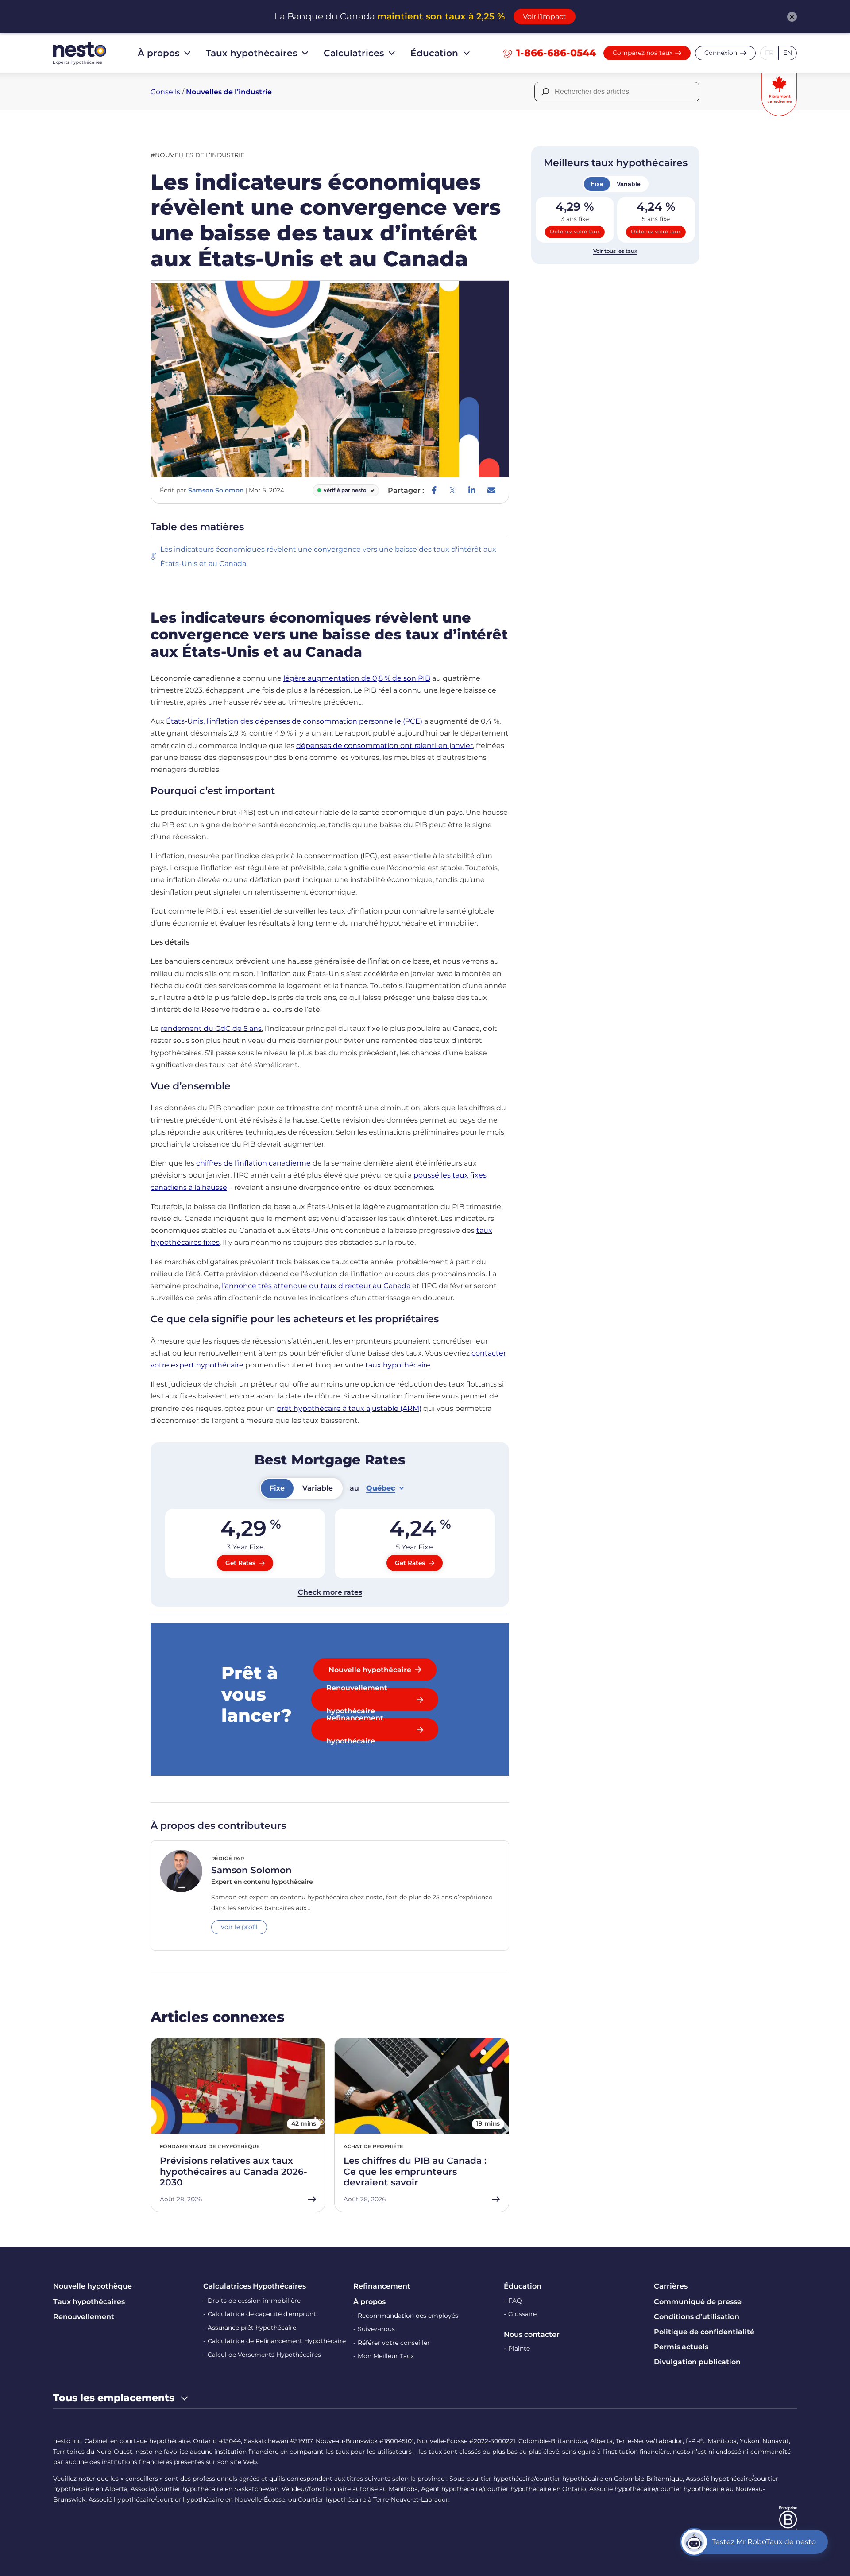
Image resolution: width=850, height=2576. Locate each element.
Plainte (519, 2348)
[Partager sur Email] (491, 490)
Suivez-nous (376, 2329)
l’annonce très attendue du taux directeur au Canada (316, 1286)
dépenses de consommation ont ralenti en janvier (384, 746)
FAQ (515, 2301)
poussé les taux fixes (450, 1175)
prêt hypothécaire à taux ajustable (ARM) (349, 1408)
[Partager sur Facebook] (434, 490)
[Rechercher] (545, 92)
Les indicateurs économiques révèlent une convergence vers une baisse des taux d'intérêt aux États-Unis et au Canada (328, 556)
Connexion (721, 53)
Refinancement (382, 2286)
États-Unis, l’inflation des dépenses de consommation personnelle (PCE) (294, 721)
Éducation (434, 53)
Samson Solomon (216, 490)
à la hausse (207, 1187)
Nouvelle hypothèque (93, 2286)
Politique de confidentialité (704, 2332)
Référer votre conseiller (394, 2343)
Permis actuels (681, 2347)
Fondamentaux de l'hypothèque (210, 2146)
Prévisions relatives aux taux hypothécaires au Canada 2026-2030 (234, 2171)
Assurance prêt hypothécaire (252, 2328)
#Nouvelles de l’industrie (197, 155)
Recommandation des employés (408, 2316)
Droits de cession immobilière (254, 2301)
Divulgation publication (697, 2362)
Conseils (165, 92)
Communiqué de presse (698, 2302)
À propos (158, 53)
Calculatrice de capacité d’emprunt (262, 2314)
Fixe (597, 184)
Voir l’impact (545, 17)
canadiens (169, 1187)
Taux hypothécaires (251, 53)
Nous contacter (532, 2334)
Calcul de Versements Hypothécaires (264, 2355)
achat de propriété (373, 2146)
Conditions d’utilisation (697, 2317)
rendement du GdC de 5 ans (211, 1028)
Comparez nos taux (643, 53)
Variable (629, 184)
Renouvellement (84, 2317)
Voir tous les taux (615, 251)
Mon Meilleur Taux (386, 2356)
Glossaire (522, 2314)
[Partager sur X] (452, 490)
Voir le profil (239, 1927)
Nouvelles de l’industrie (229, 92)
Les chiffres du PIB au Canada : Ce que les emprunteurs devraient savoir (415, 2171)
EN (788, 53)
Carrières (671, 2286)
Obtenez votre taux (575, 232)
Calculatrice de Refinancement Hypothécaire (277, 2341)
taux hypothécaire (398, 1365)
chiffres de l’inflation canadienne (253, 1163)
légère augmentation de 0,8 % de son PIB (357, 678)
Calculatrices (354, 53)
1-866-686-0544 (556, 53)
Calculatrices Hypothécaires (255, 2286)
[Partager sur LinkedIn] (472, 490)
